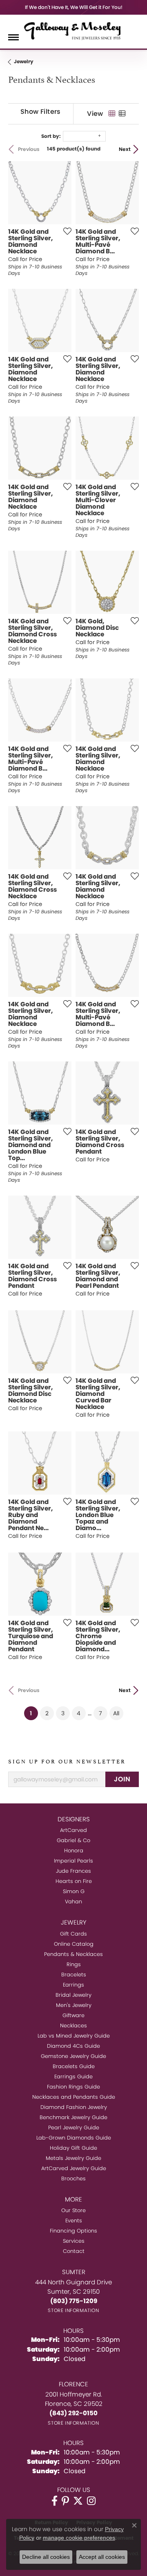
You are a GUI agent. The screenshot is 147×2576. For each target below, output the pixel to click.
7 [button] (100, 1713)
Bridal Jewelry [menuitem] (73, 1995)
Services (74, 2241)
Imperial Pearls (73, 1861)
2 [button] (47, 1713)
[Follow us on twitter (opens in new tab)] (78, 2501)
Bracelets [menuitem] (74, 1975)
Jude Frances (73, 1871)
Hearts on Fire (74, 1881)
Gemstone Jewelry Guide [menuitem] (73, 2056)
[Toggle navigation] (13, 37)
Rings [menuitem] (74, 1964)
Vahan (73, 1902)
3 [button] (63, 1713)
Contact (74, 2251)
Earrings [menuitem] (73, 1985)
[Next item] (62, 321)
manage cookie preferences (79, 2538)
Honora (74, 1851)
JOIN (122, 1779)
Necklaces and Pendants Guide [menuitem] (74, 2097)
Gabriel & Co (73, 1840)
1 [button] (34, 1713)
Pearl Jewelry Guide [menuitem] (74, 2127)
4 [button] (79, 1713)
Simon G (74, 1891)
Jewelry (24, 61)
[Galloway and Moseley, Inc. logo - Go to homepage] (73, 31)
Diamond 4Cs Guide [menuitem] (73, 2046)
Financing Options (73, 2231)
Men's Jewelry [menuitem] (74, 2005)
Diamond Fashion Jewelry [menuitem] (74, 2107)
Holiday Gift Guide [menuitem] (73, 2148)
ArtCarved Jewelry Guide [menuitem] (74, 2168)
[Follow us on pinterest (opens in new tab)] (65, 2501)
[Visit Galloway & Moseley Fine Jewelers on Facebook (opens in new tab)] (55, 2501)
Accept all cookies (102, 2557)
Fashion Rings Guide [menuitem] (73, 2087)
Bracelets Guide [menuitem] (74, 2066)
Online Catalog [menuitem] (74, 1944)
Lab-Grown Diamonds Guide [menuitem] (74, 2138)
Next (125, 149)
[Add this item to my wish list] (65, 231)
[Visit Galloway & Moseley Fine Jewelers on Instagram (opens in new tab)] (91, 2501)
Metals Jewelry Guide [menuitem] (73, 2158)
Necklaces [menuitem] (73, 2026)
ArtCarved (73, 1830)
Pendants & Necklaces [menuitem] (73, 1954)
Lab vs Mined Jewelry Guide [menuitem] (74, 2036)
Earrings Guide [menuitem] (73, 2077)
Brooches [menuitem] (73, 2178)
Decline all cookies (46, 2557)
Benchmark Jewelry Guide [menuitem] (73, 2117)
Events (74, 2220)
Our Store (73, 2210)
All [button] (116, 1713)
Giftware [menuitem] (73, 2015)
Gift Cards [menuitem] (73, 1934)
